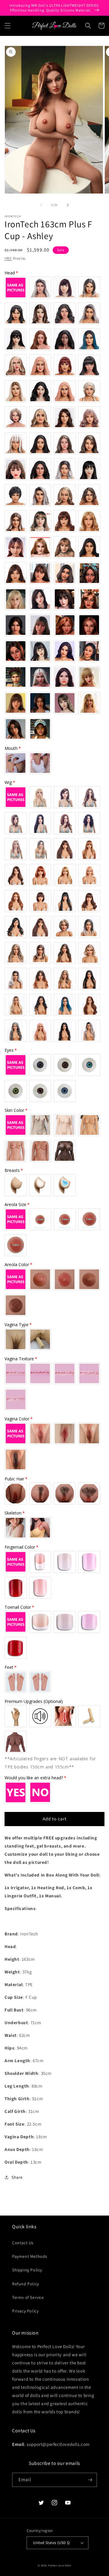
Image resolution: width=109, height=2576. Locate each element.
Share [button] (17, 2177)
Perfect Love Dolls (60, 2565)
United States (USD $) (51, 2543)
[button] (8, 26)
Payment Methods (30, 2256)
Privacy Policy (25, 2311)
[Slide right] (68, 205)
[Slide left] (41, 205)
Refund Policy (26, 2284)
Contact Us (23, 2243)
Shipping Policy (27, 2270)
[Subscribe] (90, 2480)
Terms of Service (28, 2297)
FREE (8, 258)
